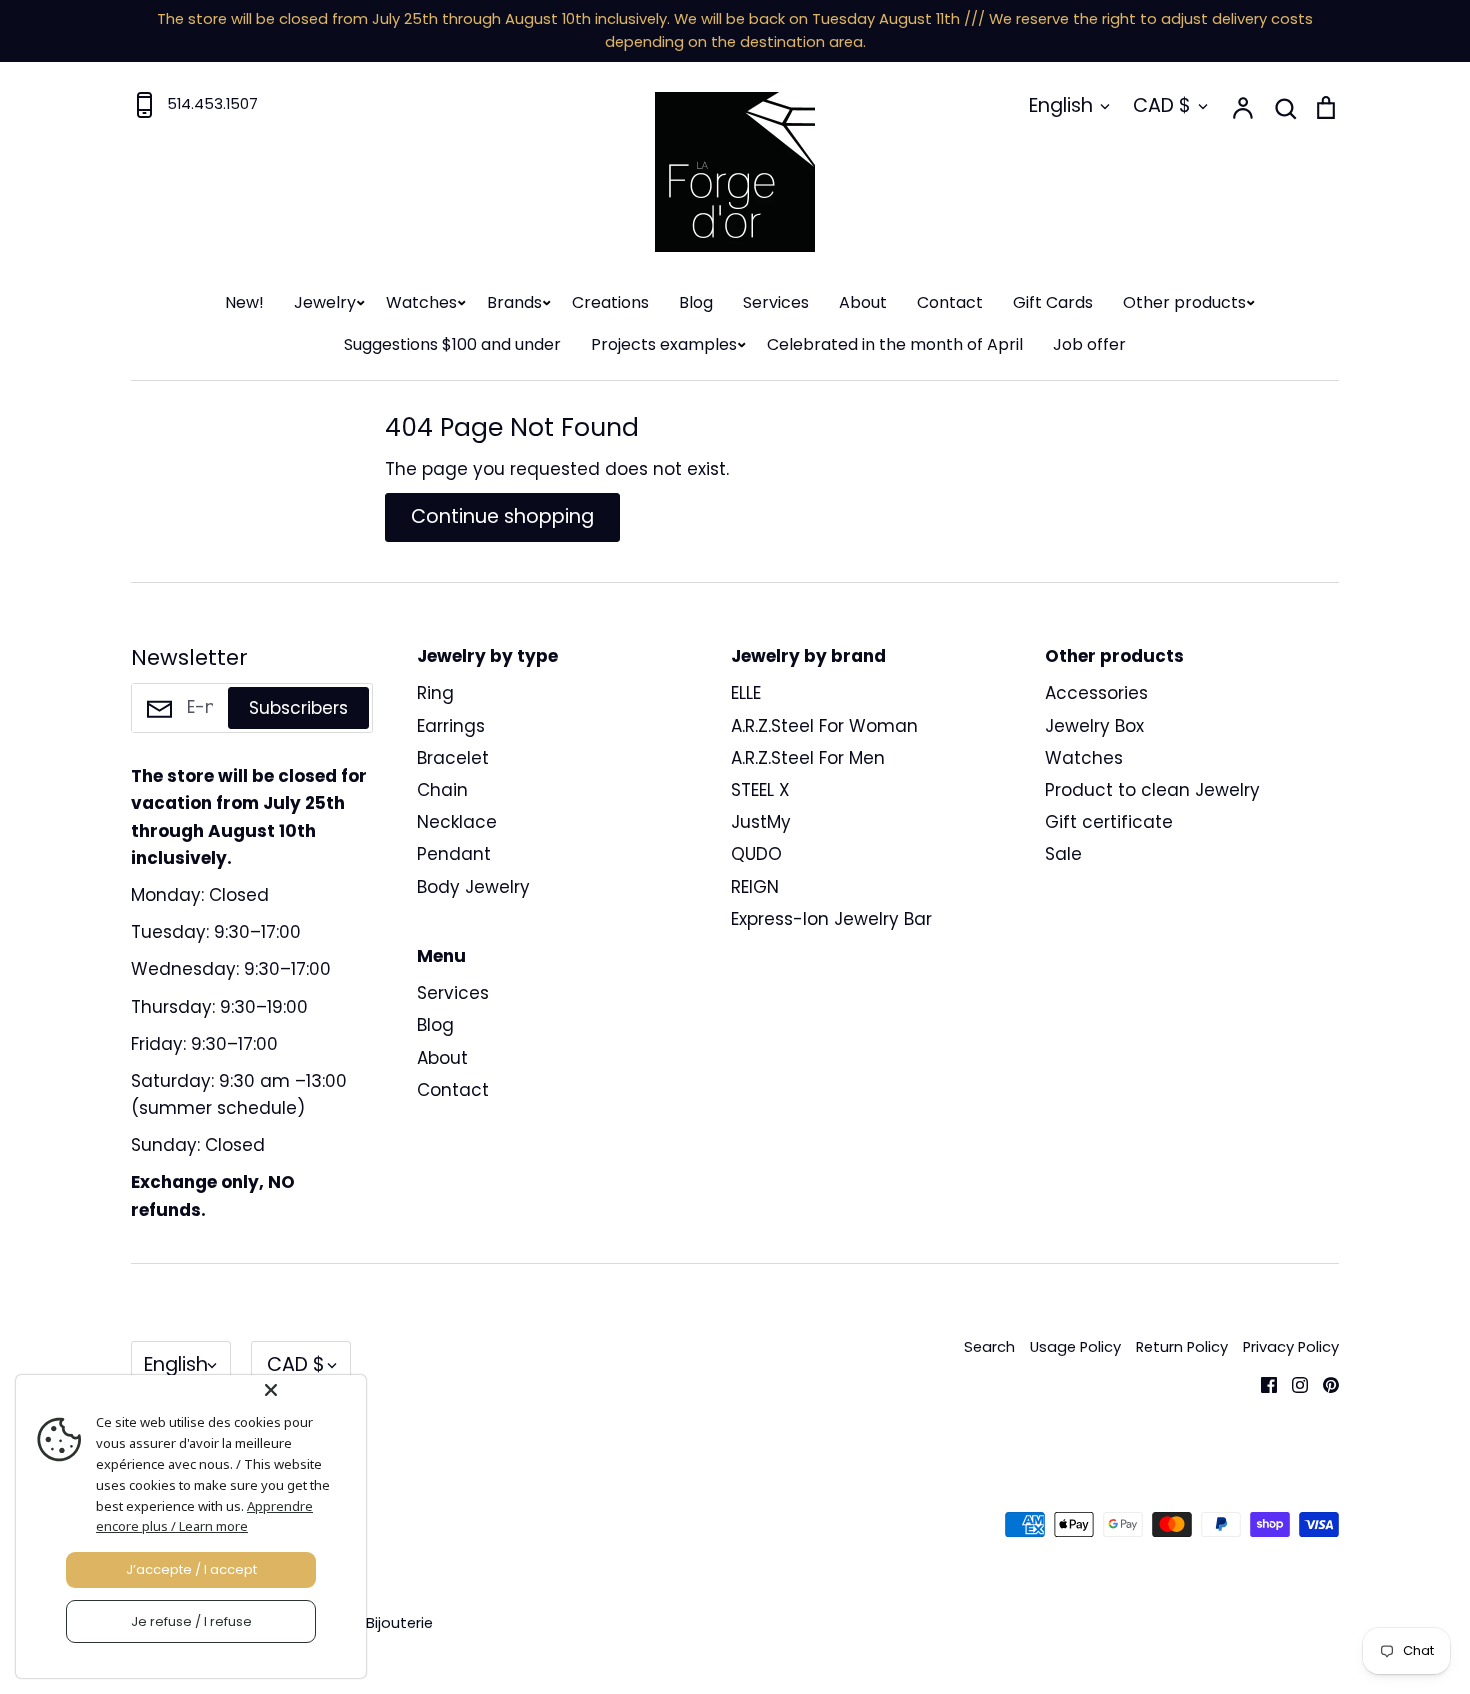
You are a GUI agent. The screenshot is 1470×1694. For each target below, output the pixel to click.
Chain (442, 790)
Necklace (457, 822)
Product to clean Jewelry (1152, 790)
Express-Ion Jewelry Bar (831, 919)
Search (989, 1347)
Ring (435, 693)
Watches (421, 302)
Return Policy (1182, 1347)
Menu (441, 956)
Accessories (1096, 693)
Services (776, 302)
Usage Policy (1075, 1347)
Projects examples (664, 344)
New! (244, 302)
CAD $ (1162, 105)
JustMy (761, 822)
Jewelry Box (1094, 726)
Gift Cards (1053, 302)
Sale (1063, 854)
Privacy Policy (1291, 1347)
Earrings (451, 726)
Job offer (1089, 344)
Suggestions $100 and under (452, 344)
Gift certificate (1109, 822)
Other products (1184, 302)
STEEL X (760, 790)
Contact (950, 302)
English (1061, 105)
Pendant (454, 854)
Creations (610, 302)
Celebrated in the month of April (895, 344)
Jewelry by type (487, 656)
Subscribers (298, 708)
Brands (514, 302)
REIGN (755, 887)
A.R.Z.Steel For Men (808, 758)
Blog (696, 302)
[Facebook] (1261, 1383)
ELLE (746, 693)
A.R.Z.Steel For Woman (824, 726)
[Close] (311, 1390)
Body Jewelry (473, 887)
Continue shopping (502, 516)
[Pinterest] (1323, 1383)
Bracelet (453, 758)
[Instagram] (1292, 1383)
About (863, 302)
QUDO (756, 854)
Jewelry (325, 302)
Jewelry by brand (808, 656)
